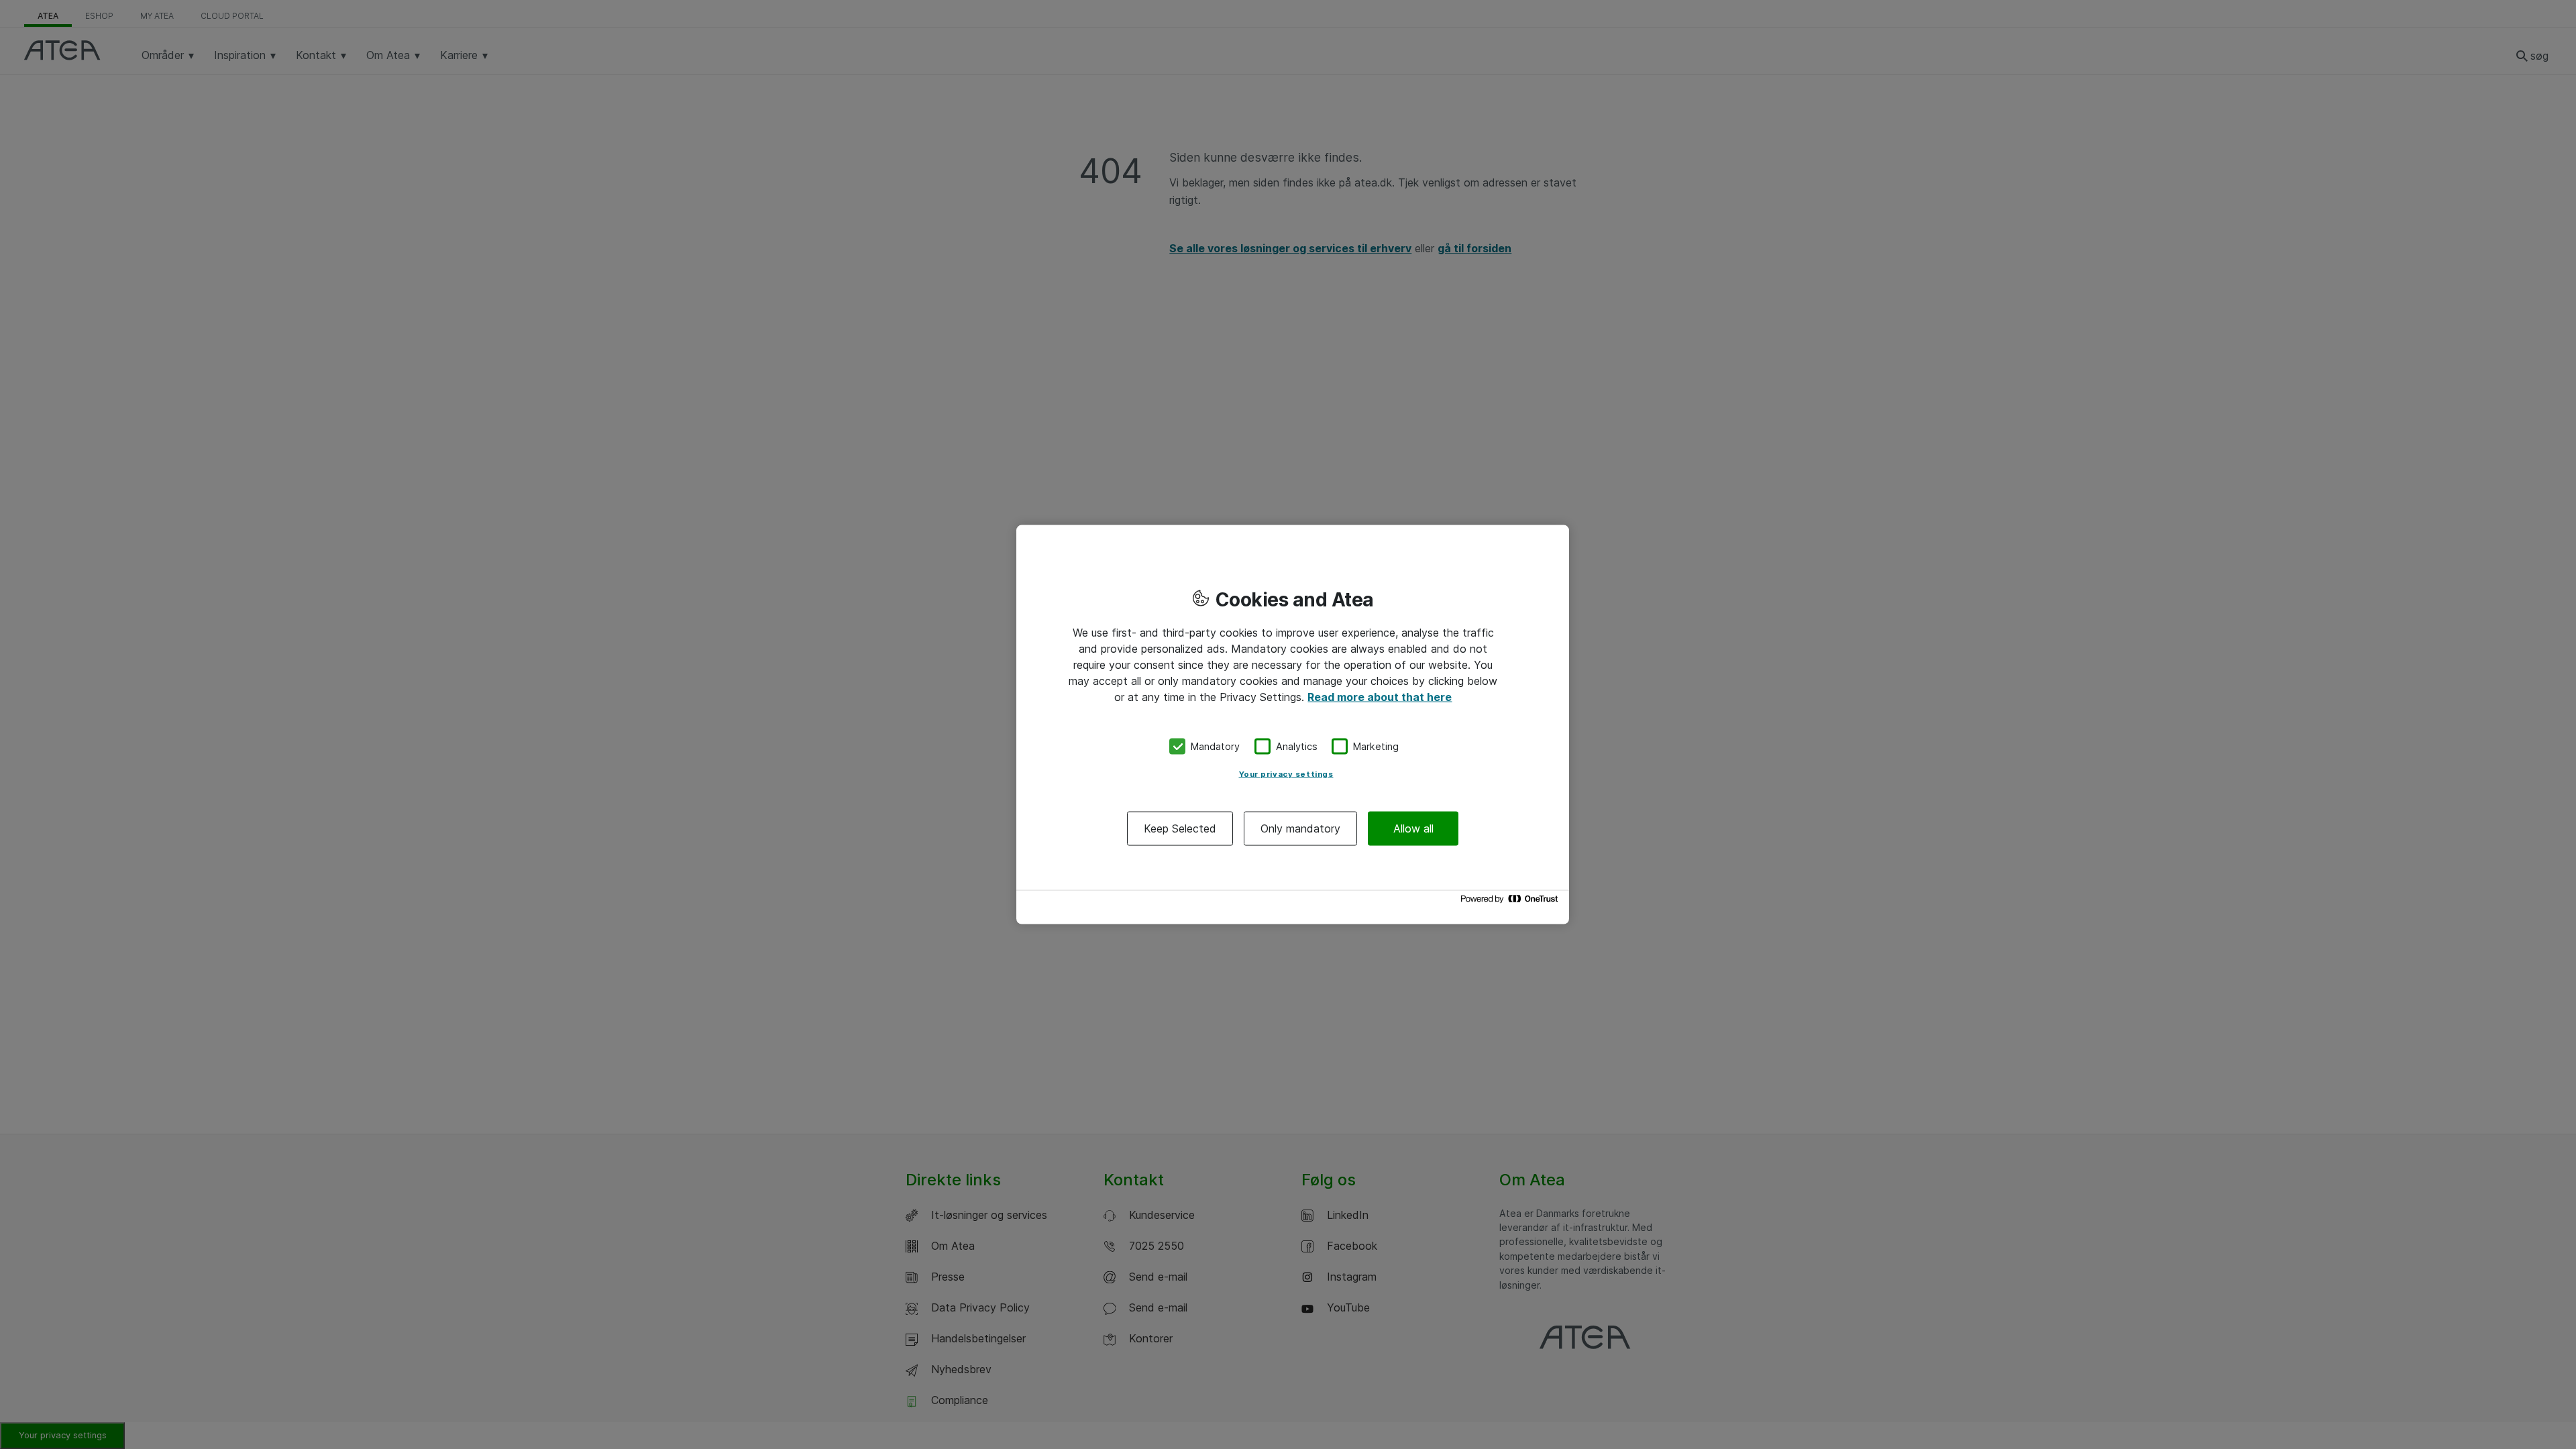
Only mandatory (1300, 828)
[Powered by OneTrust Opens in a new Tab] (1511, 902)
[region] (1293, 725)
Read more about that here (1380, 697)
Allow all (1413, 828)
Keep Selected (1180, 828)
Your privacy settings (1286, 773)
